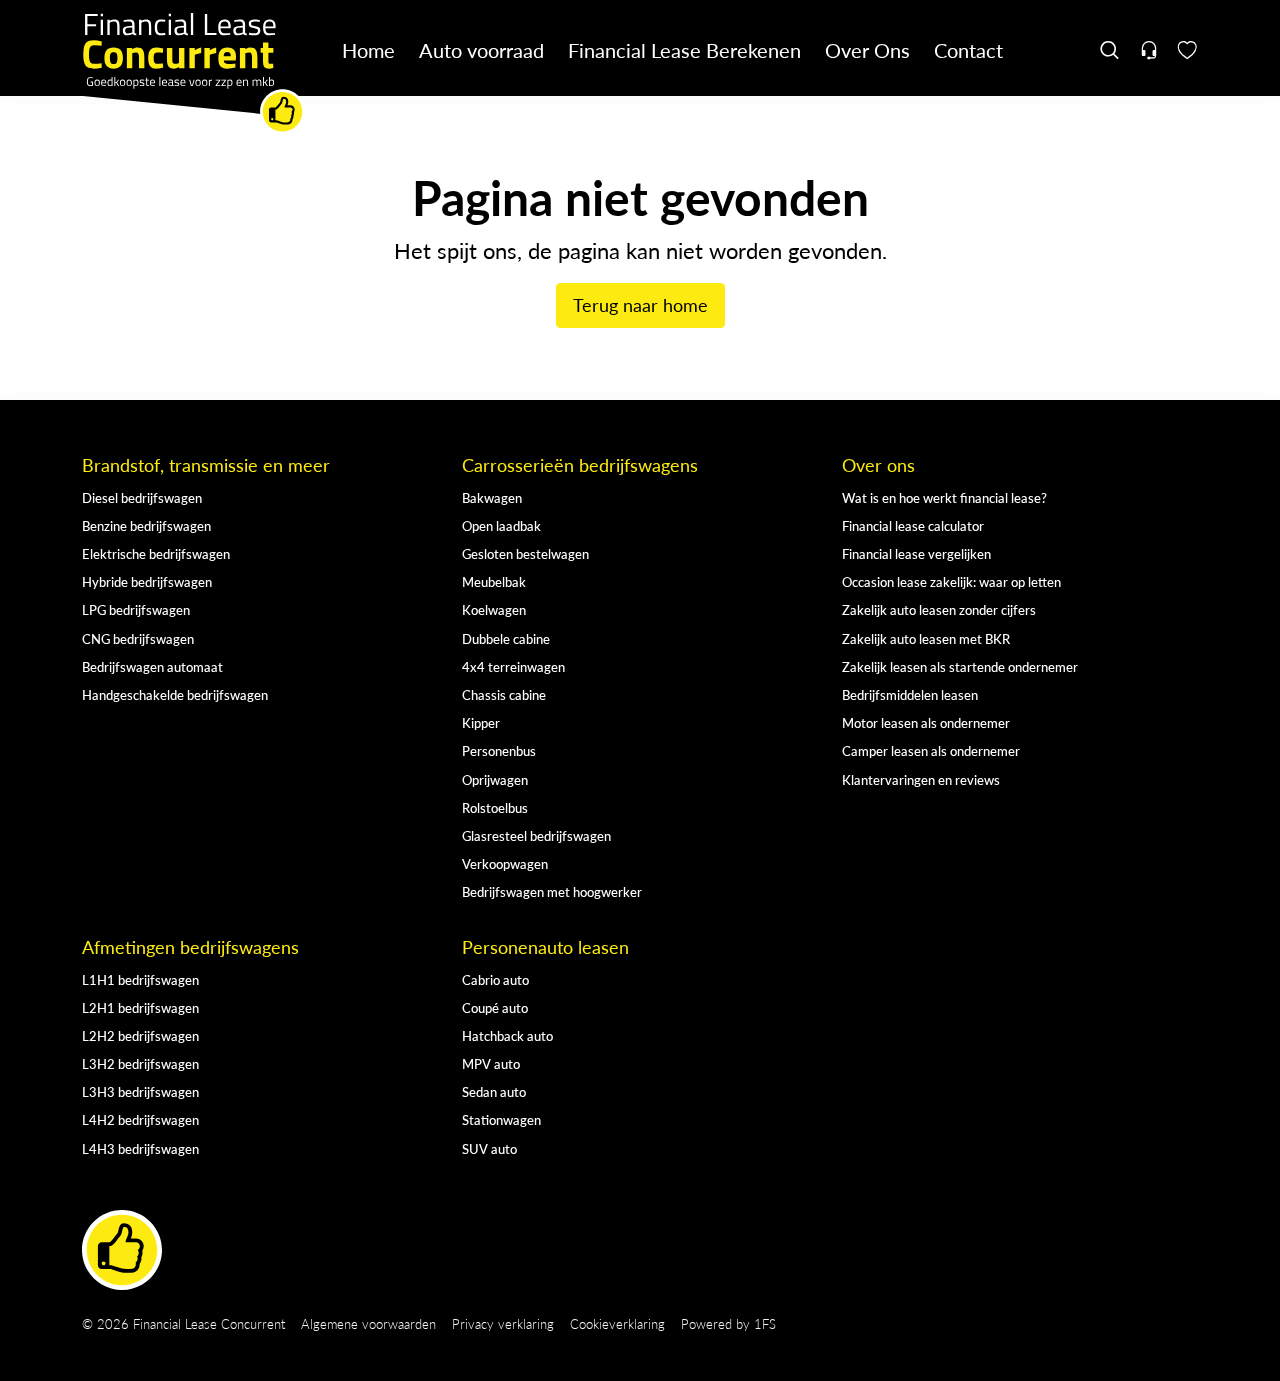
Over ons (878, 465)
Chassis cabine (504, 694)
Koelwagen (494, 609)
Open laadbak (501, 525)
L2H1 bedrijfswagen (140, 1007)
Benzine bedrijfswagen (146, 525)
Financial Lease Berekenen (684, 49)
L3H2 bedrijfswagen (140, 1063)
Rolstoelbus (495, 807)
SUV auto (489, 1148)
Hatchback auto (507, 1035)
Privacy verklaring (503, 1323)
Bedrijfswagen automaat (152, 666)
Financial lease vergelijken (916, 553)
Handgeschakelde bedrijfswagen (175, 694)
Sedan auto (494, 1091)
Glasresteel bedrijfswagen (536, 835)
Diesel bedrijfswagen (142, 497)
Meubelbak (494, 581)
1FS (765, 1323)
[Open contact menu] (1148, 50)
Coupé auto (495, 1007)
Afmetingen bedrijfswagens (190, 947)
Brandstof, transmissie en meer (206, 465)
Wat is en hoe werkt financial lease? (944, 497)
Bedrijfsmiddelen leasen (910, 694)
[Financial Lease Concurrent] (194, 74)
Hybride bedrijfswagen (147, 581)
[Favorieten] (1187, 50)
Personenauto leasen (545, 947)
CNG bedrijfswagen (138, 638)
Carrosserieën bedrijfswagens (580, 465)
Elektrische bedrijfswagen (156, 553)
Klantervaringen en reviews (921, 779)
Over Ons (867, 49)
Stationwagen (501, 1119)
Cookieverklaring (617, 1323)
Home (368, 49)
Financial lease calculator (913, 525)
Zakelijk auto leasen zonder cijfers (939, 609)
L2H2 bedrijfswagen (140, 1035)
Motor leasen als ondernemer (926, 722)
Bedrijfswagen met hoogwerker (552, 891)
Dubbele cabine (506, 638)
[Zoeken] (1110, 50)
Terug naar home (640, 305)
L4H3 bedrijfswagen (140, 1148)
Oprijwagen (495, 779)
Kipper (481, 722)
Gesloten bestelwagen (525, 553)
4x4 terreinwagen (513, 666)
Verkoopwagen (505, 863)
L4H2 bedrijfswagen (140, 1119)
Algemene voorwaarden (368, 1323)
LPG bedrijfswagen (136, 609)
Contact (968, 49)
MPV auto (491, 1063)
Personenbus (499, 750)
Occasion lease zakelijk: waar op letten (951, 581)
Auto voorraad (481, 49)
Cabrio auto (495, 979)
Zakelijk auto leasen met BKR (926, 638)
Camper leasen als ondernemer (931, 750)
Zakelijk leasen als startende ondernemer (960, 666)
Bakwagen (492, 497)
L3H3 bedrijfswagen (140, 1091)
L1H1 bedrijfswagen (140, 979)
